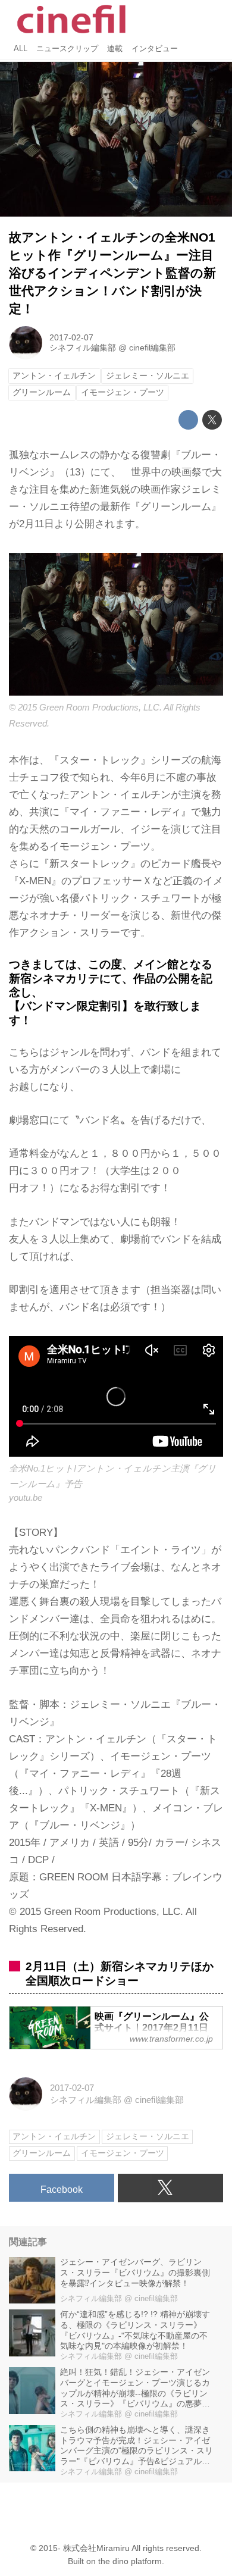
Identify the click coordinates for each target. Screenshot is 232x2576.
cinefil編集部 (152, 348)
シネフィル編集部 (83, 348)
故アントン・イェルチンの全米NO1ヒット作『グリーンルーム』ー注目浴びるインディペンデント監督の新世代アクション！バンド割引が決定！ (112, 273)
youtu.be (26, 1497)
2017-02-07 (71, 338)
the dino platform (130, 2561)
